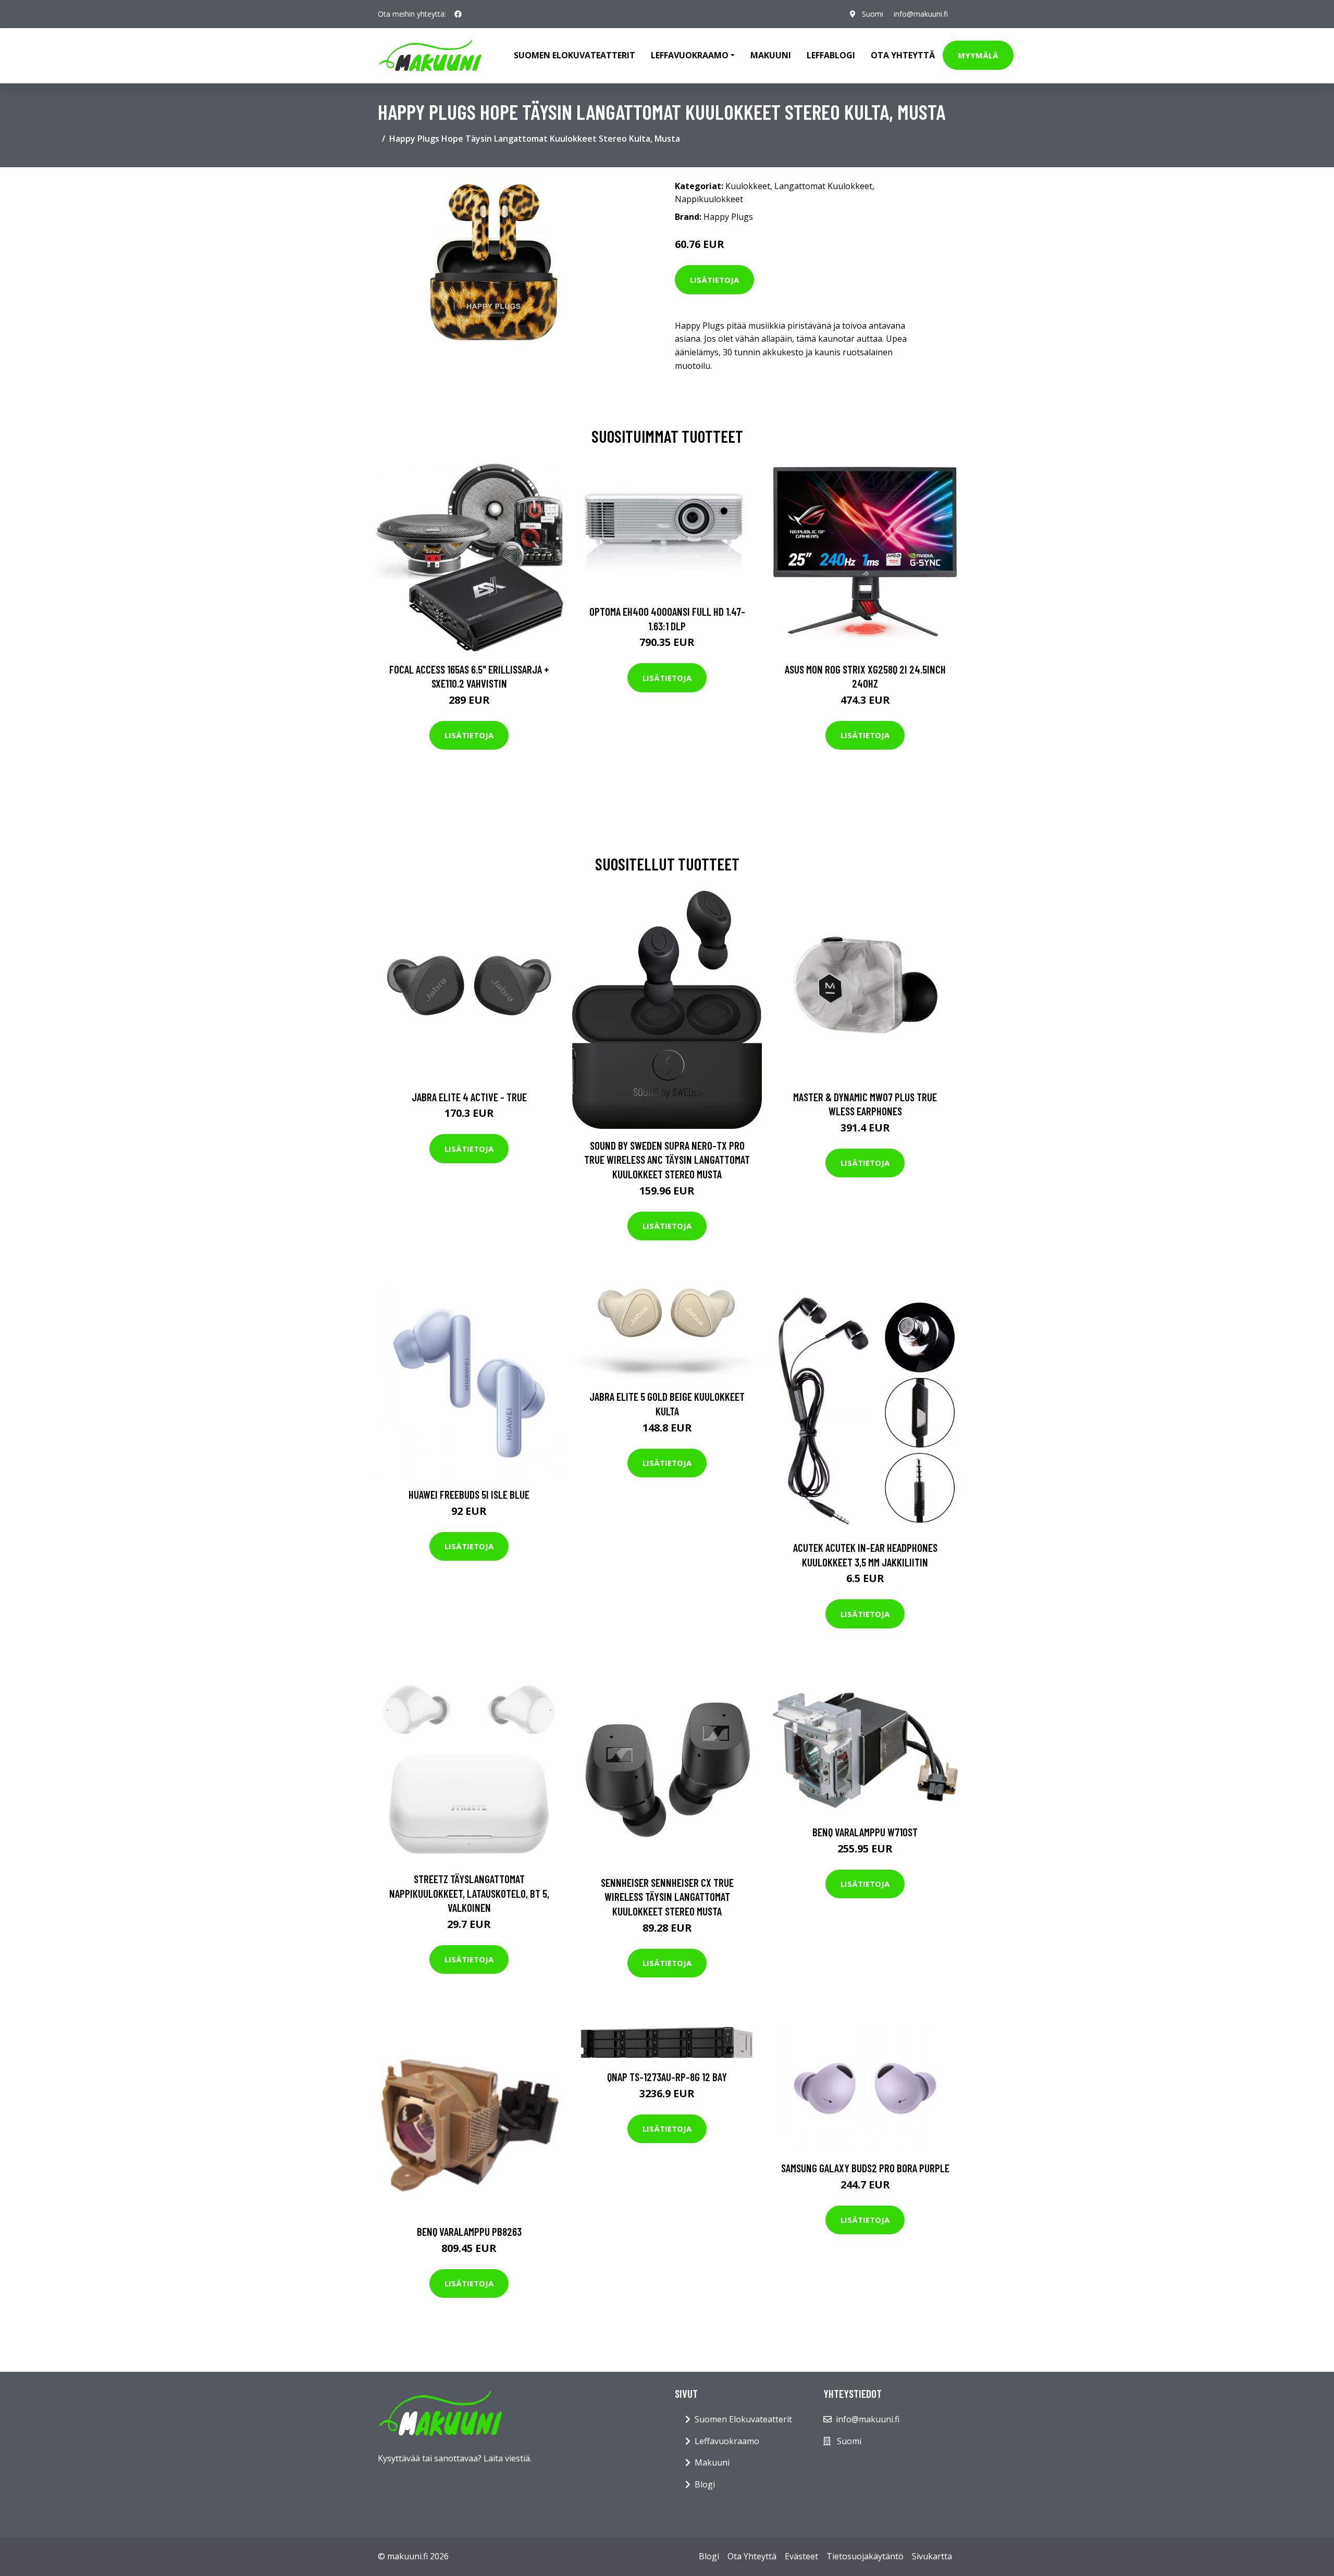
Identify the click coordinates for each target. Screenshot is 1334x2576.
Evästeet (801, 2556)
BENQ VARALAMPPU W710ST (865, 1832)
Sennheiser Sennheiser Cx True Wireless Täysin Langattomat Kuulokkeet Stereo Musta (667, 1897)
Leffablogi (831, 55)
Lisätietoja (714, 280)
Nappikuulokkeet (709, 199)
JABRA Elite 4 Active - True (469, 1097)
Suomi (873, 14)
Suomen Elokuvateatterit (743, 2419)
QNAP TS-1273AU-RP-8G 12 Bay (667, 2077)
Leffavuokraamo (727, 2441)
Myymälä (978, 55)
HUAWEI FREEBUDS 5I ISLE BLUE (469, 1494)
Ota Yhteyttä (903, 55)
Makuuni (771, 55)
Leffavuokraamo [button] (690, 55)
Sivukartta (932, 2556)
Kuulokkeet (748, 186)
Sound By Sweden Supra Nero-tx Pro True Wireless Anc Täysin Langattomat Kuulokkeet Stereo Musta (667, 1160)
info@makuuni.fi (921, 14)
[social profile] (458, 14)
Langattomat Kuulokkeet (823, 186)
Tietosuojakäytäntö (865, 2556)
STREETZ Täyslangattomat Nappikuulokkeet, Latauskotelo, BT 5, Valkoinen (469, 1893)
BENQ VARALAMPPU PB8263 (469, 2231)
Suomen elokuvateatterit (575, 55)
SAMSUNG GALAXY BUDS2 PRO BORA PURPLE (865, 2168)
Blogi (705, 2484)
